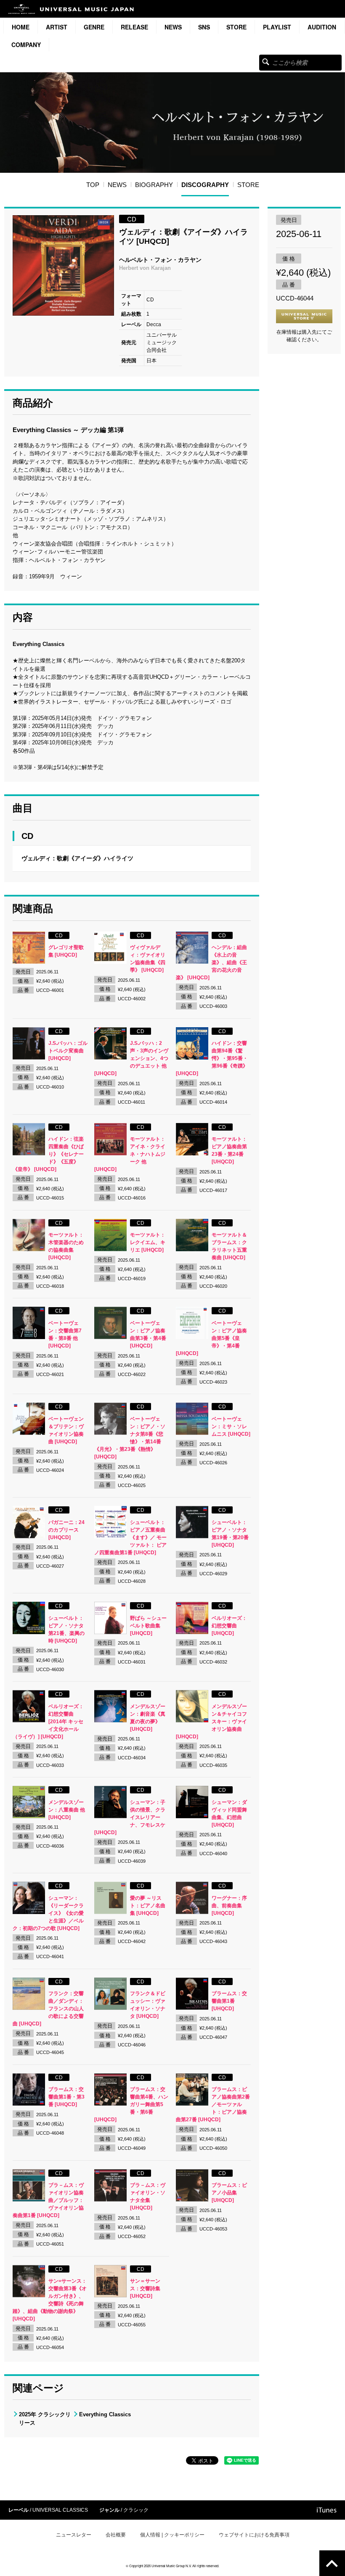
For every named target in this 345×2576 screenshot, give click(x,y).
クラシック (136, 2510)
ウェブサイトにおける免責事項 (254, 2535)
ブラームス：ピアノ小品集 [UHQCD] (229, 2193)
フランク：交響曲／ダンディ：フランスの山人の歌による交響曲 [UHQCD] (48, 2009)
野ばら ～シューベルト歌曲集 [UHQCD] (148, 1626)
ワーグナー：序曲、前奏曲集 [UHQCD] (229, 1906)
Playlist (277, 27)
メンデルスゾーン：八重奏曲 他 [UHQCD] (67, 1810)
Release (134, 27)
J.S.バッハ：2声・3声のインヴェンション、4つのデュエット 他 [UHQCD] (131, 1058)
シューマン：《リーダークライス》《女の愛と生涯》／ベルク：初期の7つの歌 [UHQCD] (48, 1913)
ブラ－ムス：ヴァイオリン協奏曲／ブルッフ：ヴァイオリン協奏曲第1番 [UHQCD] (48, 2200)
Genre (94, 27)
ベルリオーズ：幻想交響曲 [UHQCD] (229, 1626)
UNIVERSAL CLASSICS (60, 2510)
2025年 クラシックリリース (45, 2419)
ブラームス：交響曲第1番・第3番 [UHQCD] (66, 2097)
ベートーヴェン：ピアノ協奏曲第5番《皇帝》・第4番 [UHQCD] (211, 1338)
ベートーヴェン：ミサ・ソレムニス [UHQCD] (231, 1426)
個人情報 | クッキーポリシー (172, 2535)
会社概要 (116, 2535)
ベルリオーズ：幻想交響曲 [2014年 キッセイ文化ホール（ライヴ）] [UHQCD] (48, 1722)
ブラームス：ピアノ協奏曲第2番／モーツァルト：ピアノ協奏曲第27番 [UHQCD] (213, 2104)
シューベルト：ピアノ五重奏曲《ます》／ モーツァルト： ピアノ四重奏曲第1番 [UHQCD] (130, 1537)
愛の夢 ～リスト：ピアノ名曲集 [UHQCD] (148, 1906)
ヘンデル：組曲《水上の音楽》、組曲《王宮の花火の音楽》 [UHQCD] (211, 962)
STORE (236, 27)
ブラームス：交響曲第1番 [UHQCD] (229, 2001)
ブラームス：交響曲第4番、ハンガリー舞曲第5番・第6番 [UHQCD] (131, 2104)
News (173, 27)
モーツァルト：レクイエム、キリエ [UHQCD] (148, 1242)
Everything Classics (105, 2414)
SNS (204, 27)
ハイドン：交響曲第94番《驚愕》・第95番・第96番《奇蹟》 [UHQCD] (212, 1058)
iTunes (327, 2510)
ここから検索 (266, 62)
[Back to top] (332, 2563)
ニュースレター (74, 2535)
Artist (57, 27)
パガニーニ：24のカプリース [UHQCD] (66, 1530)
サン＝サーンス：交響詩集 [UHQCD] (145, 2289)
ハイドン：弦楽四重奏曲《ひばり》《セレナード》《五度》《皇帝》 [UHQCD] (48, 1154)
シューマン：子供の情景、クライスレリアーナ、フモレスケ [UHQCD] (130, 1817)
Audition (322, 27)
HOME (21, 27)
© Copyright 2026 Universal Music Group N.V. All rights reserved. (172, 2566)
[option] (63, 265)
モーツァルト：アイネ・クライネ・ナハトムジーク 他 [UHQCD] (130, 1154)
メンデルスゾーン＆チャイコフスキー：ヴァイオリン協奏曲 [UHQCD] (211, 1722)
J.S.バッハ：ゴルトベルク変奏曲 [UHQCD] (68, 1051)
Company (26, 45)
